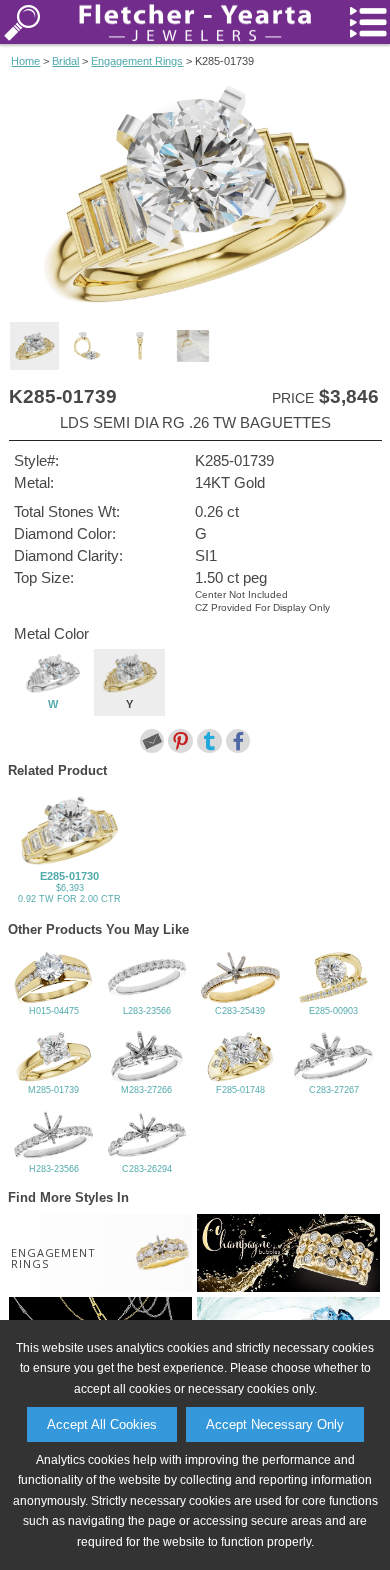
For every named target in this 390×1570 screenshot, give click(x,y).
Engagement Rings (137, 61)
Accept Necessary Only (275, 1424)
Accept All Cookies (102, 1424)
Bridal (65, 61)
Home (25, 61)
